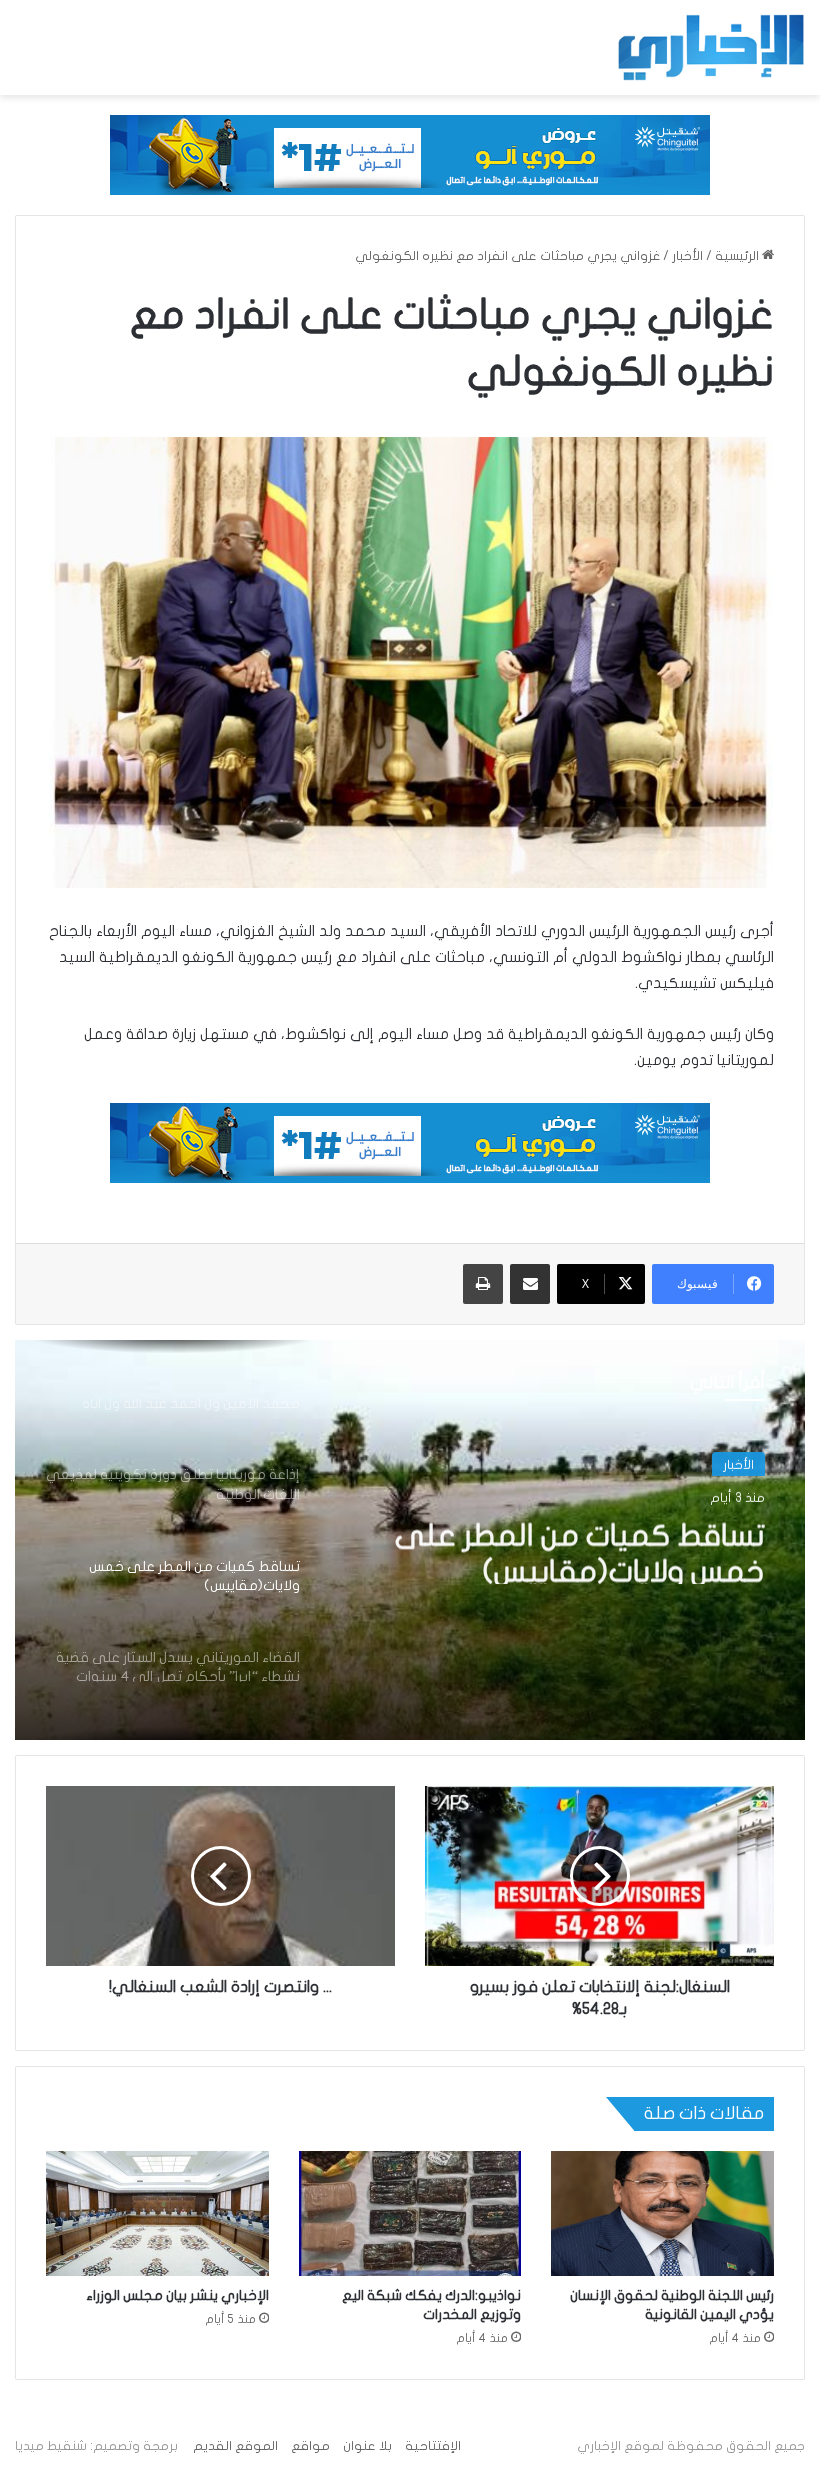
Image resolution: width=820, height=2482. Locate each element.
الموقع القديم (235, 2446)
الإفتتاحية (433, 2446)
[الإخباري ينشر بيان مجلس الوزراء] (157, 2214)
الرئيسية (738, 256)
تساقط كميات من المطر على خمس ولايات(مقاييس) (580, 1547)
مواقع (310, 2446)
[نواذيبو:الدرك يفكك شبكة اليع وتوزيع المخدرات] (410, 2214)
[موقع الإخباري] (710, 47)
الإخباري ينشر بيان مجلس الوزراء (177, 2295)
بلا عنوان (367, 2446)
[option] (410, 1540)
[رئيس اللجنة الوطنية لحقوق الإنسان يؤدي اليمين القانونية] (662, 2214)
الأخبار (687, 256)
